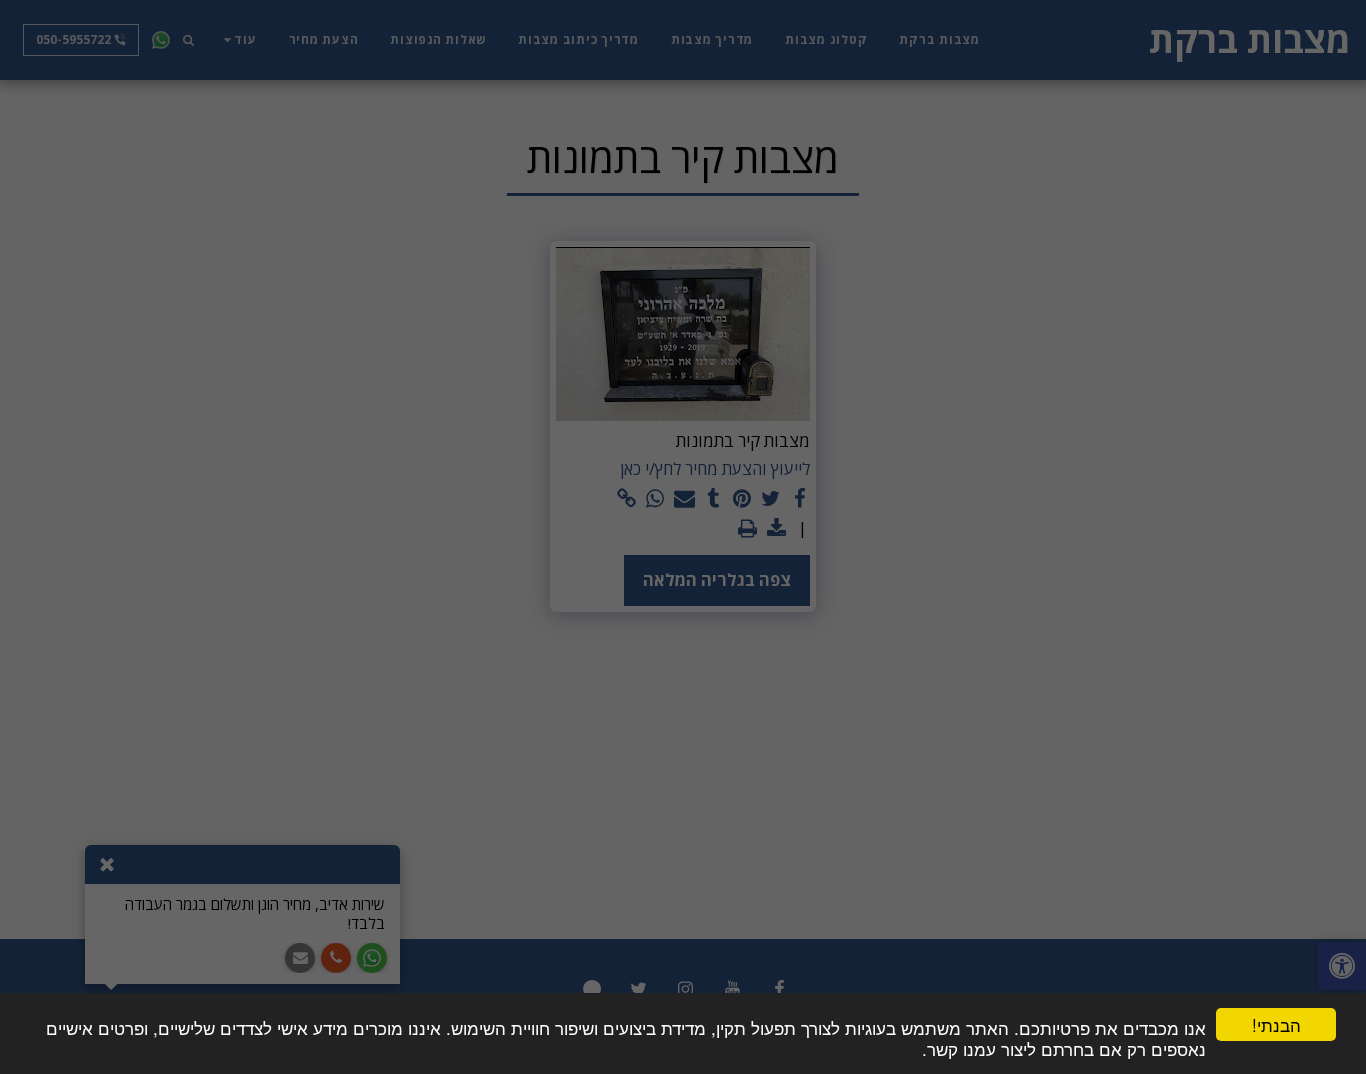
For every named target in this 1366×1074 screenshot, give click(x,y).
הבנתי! (1276, 1024)
